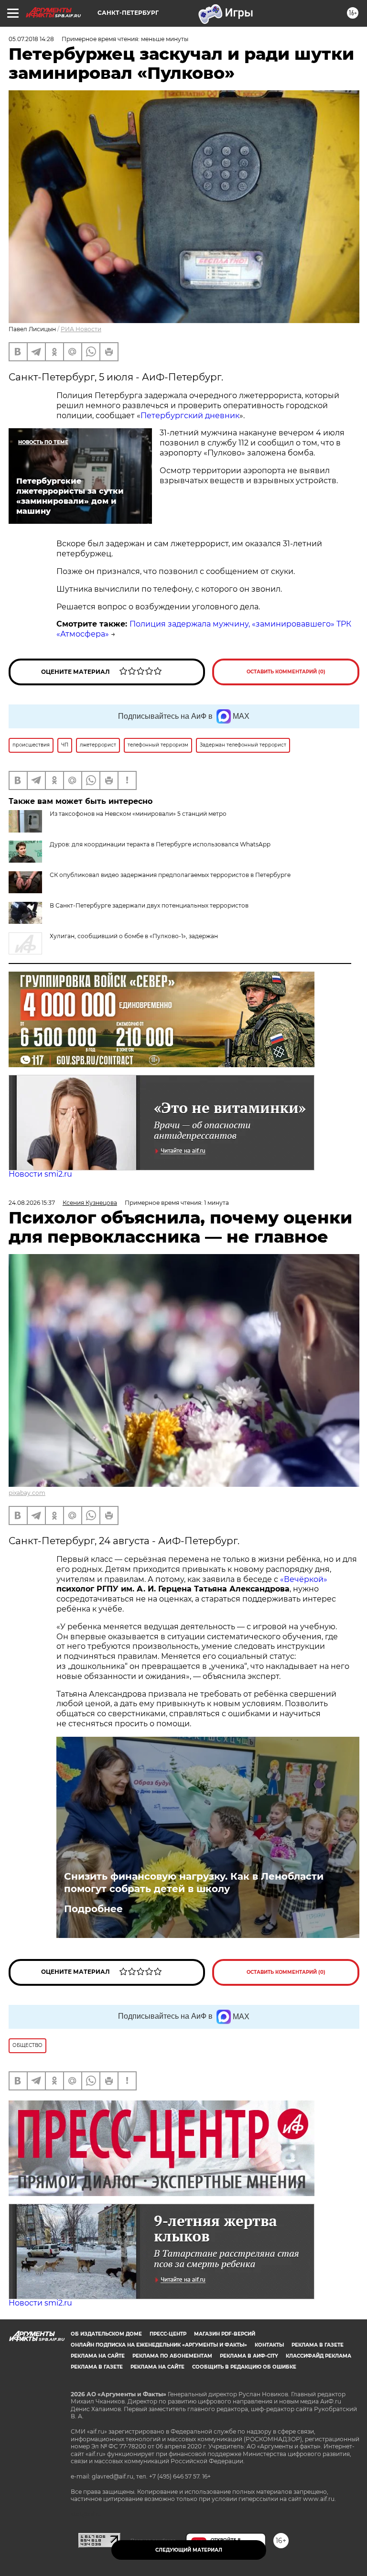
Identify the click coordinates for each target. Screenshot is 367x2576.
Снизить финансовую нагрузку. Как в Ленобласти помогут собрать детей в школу (194, 1883)
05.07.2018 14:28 (31, 39)
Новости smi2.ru (40, 1174)
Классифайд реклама (318, 2356)
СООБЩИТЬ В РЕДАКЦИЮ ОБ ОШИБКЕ (244, 2367)
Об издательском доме (106, 2334)
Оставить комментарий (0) (286, 672)
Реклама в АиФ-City (249, 2356)
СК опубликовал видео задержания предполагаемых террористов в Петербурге (170, 875)
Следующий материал (189, 2550)
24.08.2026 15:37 (32, 1203)
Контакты (269, 2345)
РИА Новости (81, 329)
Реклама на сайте (98, 2356)
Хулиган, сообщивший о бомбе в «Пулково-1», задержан (134, 936)
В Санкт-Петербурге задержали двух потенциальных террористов (149, 905)
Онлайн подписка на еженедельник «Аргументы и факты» (159, 2345)
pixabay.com (27, 1493)
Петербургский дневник (190, 416)
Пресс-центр (168, 2334)
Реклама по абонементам (172, 2356)
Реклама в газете (318, 2345)
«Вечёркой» (304, 1579)
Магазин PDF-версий (225, 2334)
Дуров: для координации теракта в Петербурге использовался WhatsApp (160, 844)
